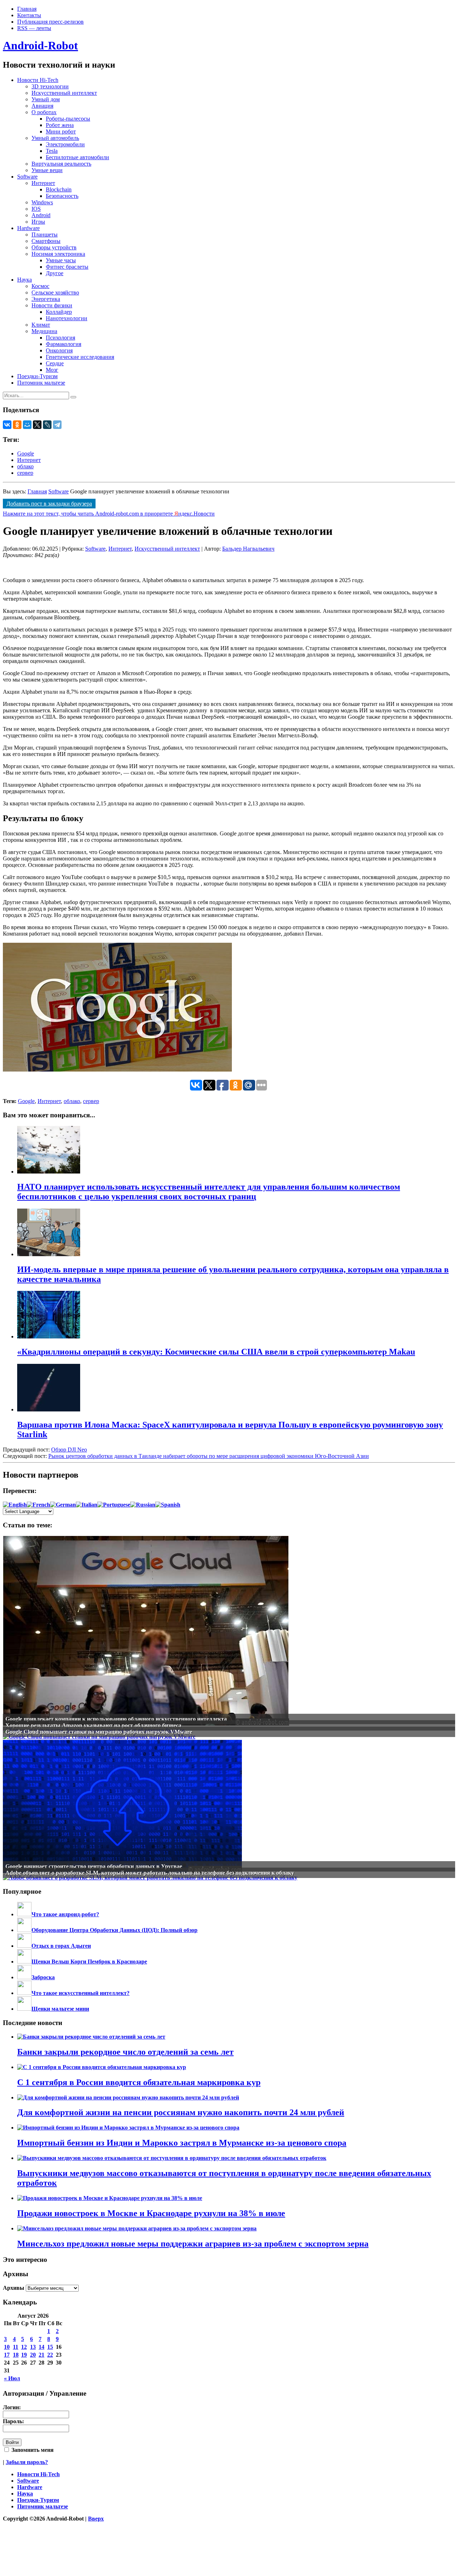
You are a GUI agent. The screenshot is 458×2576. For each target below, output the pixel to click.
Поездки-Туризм (37, 376)
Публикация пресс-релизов (50, 22)
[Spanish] (168, 1505)
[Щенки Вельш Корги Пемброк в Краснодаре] (24, 1962)
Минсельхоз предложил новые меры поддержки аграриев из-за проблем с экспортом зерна (193, 2244)
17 (7, 2355)
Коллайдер (59, 312)
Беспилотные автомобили (77, 157)
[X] (37, 425)
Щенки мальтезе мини (60, 2009)
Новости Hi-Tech (38, 80)
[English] (15, 1505)
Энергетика (46, 299)
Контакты (29, 15)
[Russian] (143, 1505)
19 (24, 2355)
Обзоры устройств (54, 247)
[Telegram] (57, 425)
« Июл (12, 2378)
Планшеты (45, 235)
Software (27, 177)
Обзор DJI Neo (69, 1450)
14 (42, 2347)
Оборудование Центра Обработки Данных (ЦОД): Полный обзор (114, 1930)
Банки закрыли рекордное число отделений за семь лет (125, 2052)
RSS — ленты (34, 28)
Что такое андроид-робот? (65, 1914)
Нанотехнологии (67, 318)
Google (26, 453)
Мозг (52, 370)
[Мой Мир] (27, 425)
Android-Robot (40, 45)
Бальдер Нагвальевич (248, 549)
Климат (41, 325)
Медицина (44, 331)
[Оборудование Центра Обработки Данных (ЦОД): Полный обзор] (24, 1930)
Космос (40, 286)
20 (33, 2355)
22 (50, 2355)
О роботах (44, 112)
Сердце (55, 363)
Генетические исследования (80, 357)
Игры (38, 222)
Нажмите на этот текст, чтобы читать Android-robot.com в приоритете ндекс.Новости (109, 514)
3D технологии (50, 86)
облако (25, 466)
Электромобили (65, 144)
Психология (60, 338)
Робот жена (60, 125)
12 (24, 2347)
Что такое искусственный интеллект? (81, 1993)
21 (42, 2355)
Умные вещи (47, 170)
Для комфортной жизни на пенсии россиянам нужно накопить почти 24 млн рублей (181, 2112)
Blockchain (59, 189)
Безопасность (62, 196)
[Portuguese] (114, 1505)
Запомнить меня (32, 2450)
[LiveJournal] (47, 425)
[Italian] (87, 1505)
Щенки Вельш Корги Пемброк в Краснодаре (89, 1962)
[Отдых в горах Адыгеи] (24, 1946)
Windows (42, 202)
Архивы (14, 2288)
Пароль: (13, 2421)
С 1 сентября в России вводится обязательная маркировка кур (139, 2082)
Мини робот (61, 131)
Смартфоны (46, 241)
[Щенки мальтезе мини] (24, 2009)
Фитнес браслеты (67, 267)
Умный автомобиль (55, 138)
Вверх (96, 2519)
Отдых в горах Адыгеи (61, 1946)
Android (41, 215)
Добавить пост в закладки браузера (49, 504)
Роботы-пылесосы (68, 119)
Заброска (43, 1977)
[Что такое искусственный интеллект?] (24, 1993)
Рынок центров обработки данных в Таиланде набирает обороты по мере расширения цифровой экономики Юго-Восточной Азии (209, 1456)
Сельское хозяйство (55, 292)
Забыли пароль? (27, 2462)
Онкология (59, 350)
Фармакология (64, 344)
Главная (27, 9)
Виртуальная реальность (61, 164)
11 (16, 2347)
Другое (55, 273)
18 (16, 2355)
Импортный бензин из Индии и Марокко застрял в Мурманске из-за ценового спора (182, 2143)
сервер (25, 473)
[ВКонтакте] (7, 425)
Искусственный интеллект (64, 93)
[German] (63, 1505)
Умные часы (61, 260)
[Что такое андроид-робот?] (24, 1914)
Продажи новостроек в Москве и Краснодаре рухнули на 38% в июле (151, 2213)
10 (7, 2347)
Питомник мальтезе (41, 383)
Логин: (12, 2407)
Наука (25, 280)
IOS (36, 209)
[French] (38, 1505)
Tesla (52, 151)
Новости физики (52, 305)
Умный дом (46, 99)
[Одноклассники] (17, 425)
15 (50, 2347)
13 (33, 2347)
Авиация (42, 106)
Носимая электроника (58, 254)
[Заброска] (24, 1977)
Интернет (43, 183)
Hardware (28, 228)
